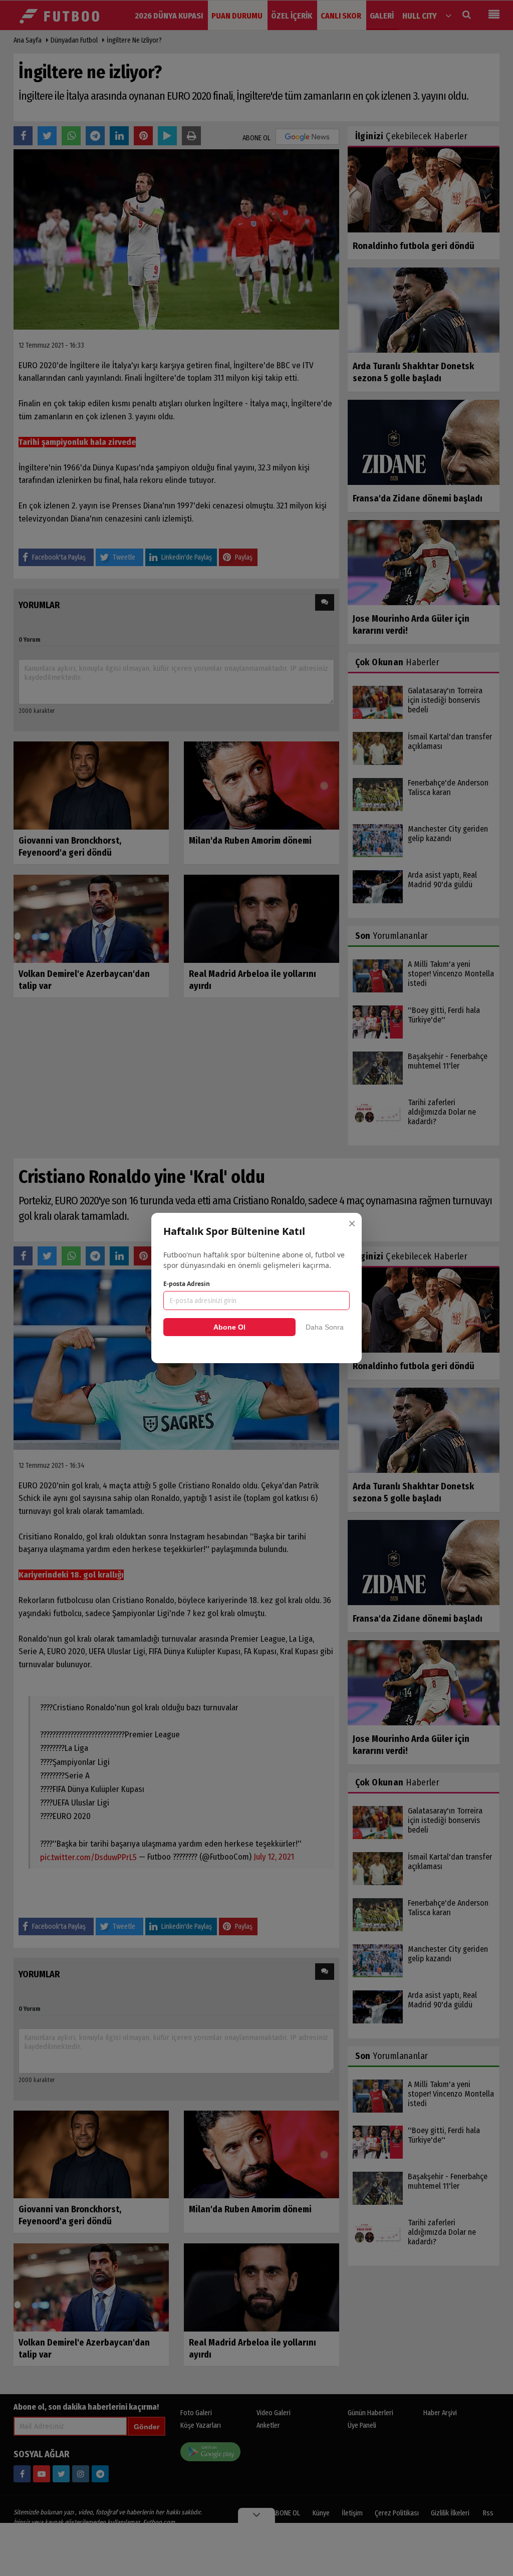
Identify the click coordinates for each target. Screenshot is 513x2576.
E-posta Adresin (187, 1284)
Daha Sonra (325, 1327)
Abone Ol (229, 1327)
